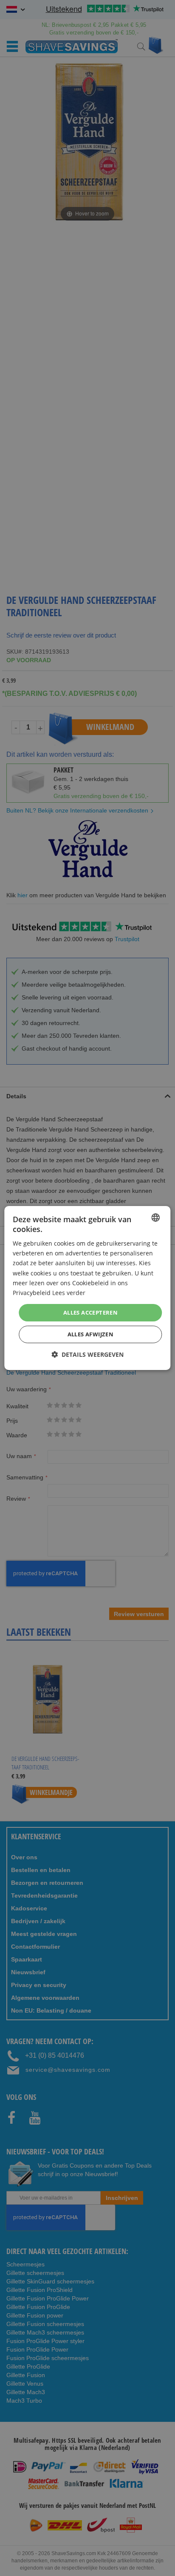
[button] (87, 1354)
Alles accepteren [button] (90, 1312)
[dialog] (87, 1288)
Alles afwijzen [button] (91, 1334)
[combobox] (156, 1218)
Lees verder (69, 1293)
